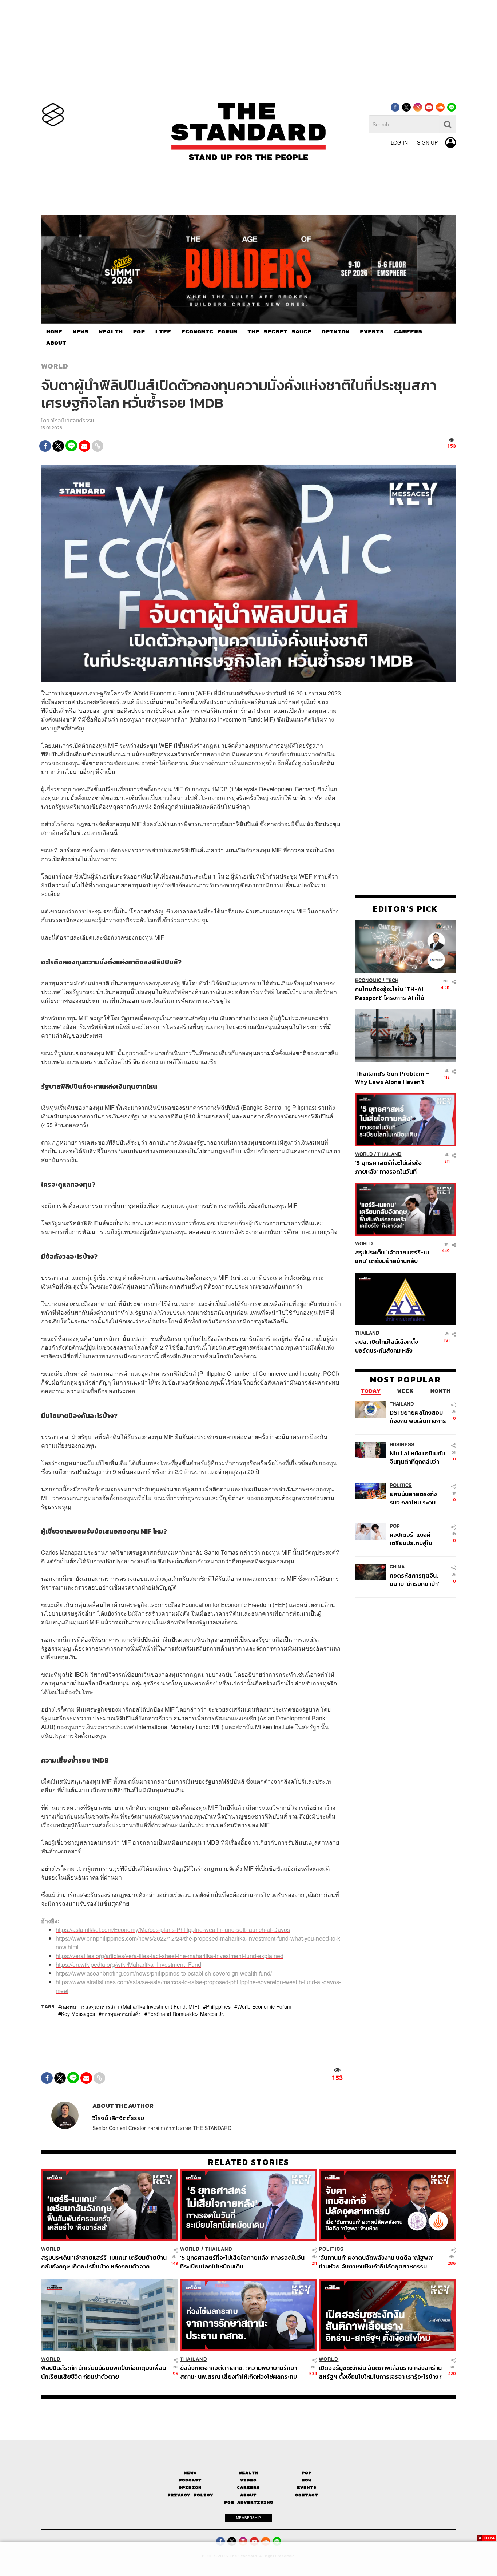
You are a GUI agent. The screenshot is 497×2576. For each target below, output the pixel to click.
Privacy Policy (190, 2495)
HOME (54, 332)
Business (402, 1445)
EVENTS (372, 332)
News (190, 2473)
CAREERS (408, 332)
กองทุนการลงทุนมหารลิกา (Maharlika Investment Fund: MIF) (130, 2006)
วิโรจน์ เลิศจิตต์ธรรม (72, 421)
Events (307, 2487)
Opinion (190, 2487)
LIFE (163, 332)
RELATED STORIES (249, 2162)
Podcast (190, 2480)
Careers (248, 2487)
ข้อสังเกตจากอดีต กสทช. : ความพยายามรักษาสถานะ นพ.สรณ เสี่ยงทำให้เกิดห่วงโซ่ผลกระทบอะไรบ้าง (238, 2372)
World (55, 366)
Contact (307, 2495)
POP (139, 332)
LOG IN (399, 142)
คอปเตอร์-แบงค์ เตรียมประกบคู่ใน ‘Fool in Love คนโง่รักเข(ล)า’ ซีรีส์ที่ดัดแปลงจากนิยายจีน (418, 1539)
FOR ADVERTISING (249, 2502)
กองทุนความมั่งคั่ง (121, 2014)
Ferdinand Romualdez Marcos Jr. (186, 2014)
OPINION (336, 332)
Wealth (249, 2473)
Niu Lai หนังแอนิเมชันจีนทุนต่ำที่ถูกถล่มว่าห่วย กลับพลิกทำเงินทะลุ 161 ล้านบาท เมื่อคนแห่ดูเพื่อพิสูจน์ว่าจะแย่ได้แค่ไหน (418, 1457)
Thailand (389, 1154)
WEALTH (111, 332)
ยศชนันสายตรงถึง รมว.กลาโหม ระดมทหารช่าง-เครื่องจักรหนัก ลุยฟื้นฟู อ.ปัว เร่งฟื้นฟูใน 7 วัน (418, 1498)
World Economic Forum (264, 2006)
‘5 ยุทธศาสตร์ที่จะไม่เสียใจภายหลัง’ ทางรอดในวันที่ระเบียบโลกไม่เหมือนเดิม (388, 1167)
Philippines (218, 2006)
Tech (392, 981)
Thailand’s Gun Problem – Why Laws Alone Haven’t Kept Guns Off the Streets (392, 1078)
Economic (368, 981)
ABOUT (56, 343)
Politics (401, 1485)
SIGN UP (427, 142)
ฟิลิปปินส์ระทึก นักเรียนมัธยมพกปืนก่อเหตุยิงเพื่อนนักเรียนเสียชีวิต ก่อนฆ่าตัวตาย (104, 2372)
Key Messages (78, 2014)
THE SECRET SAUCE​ (279, 332)
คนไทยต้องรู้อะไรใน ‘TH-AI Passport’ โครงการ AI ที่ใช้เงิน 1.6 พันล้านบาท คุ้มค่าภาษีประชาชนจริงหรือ (392, 994)
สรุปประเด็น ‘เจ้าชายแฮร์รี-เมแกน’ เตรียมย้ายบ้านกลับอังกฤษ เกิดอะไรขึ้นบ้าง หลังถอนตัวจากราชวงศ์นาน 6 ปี (392, 1257)
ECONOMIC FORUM (209, 332)
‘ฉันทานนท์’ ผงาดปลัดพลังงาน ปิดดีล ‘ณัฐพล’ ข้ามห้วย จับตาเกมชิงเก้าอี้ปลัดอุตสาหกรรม (376, 2262)
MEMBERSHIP (249, 2518)
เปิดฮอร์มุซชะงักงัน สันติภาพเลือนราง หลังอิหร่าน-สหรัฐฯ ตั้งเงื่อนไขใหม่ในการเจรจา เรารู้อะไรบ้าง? (382, 2372)
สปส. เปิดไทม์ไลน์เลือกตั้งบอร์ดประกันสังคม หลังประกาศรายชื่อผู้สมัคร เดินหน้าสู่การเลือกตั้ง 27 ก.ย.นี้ (389, 1346)
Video (248, 2480)
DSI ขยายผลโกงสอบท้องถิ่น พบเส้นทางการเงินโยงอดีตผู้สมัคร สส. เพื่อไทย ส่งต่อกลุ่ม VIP (418, 1417)
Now (307, 2480)
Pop (307, 2473)
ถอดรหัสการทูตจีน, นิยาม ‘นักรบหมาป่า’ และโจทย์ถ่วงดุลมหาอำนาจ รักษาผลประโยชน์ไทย (414, 1580)
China (397, 1567)
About (248, 2495)
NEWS (80, 332)
